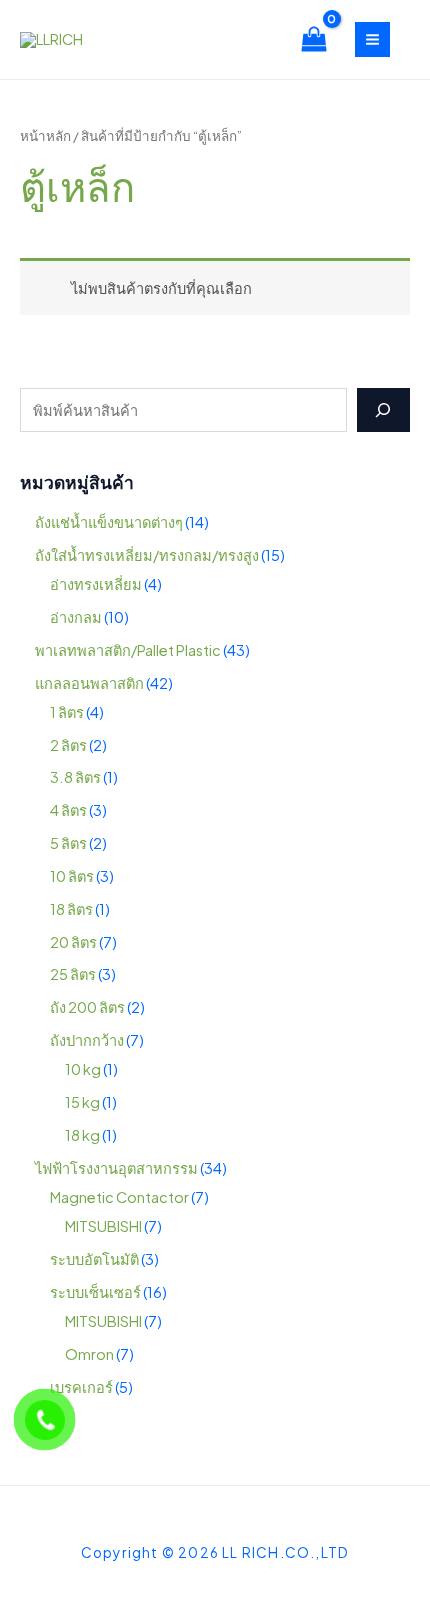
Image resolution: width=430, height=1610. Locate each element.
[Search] (383, 410)
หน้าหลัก (45, 135)
